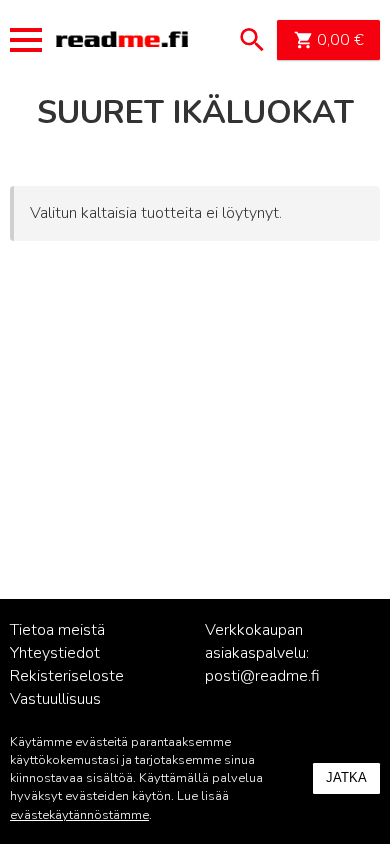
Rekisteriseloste (67, 676)
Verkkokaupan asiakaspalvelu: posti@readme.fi (262, 653)
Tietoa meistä (57, 630)
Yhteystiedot (55, 653)
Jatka (346, 777)
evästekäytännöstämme (79, 815)
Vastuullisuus (55, 699)
